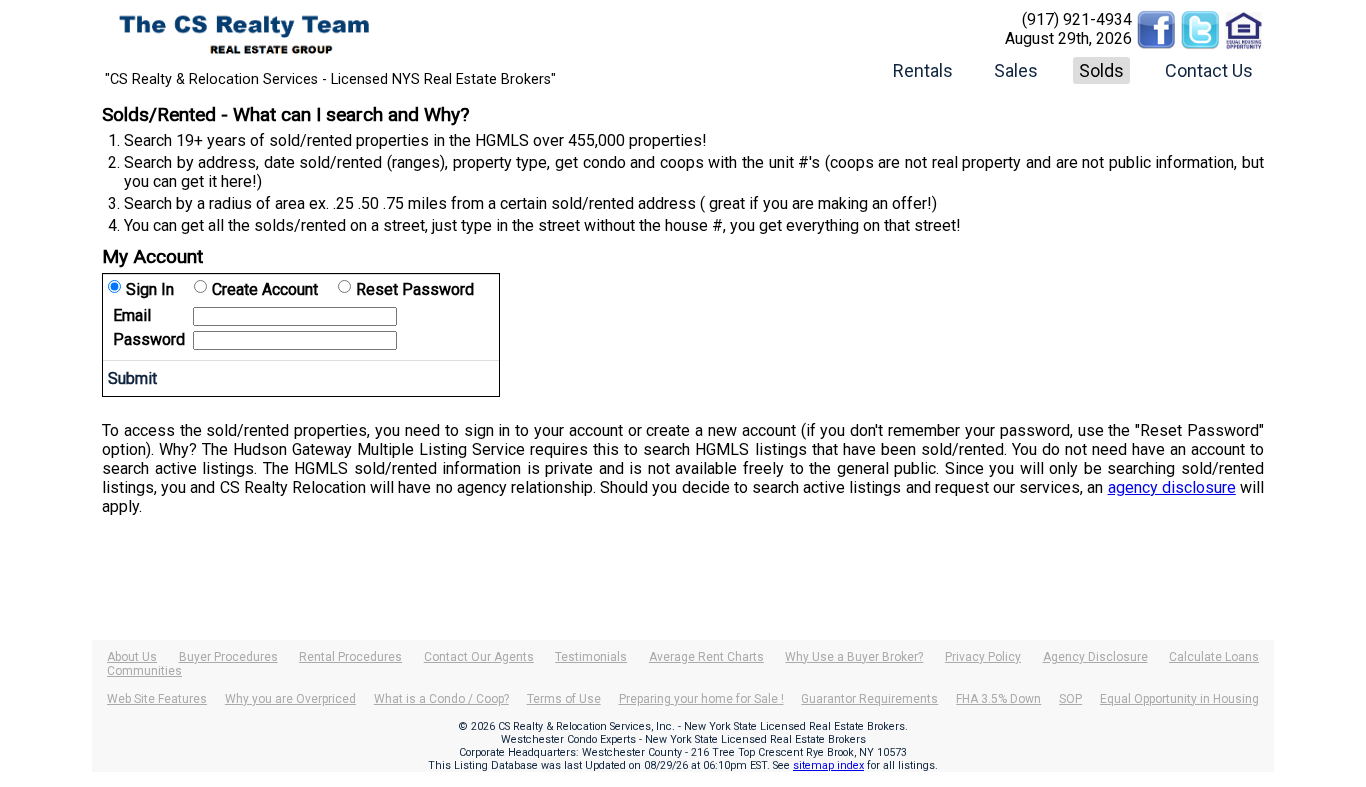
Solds (1101, 70)
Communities (144, 671)
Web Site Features (157, 699)
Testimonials (591, 657)
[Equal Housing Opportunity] (1244, 19)
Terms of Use (564, 699)
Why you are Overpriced (290, 699)
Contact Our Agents (479, 657)
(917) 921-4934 (1077, 19)
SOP (1070, 699)
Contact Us (1209, 70)
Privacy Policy (983, 657)
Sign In (150, 289)
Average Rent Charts (706, 657)
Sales (1016, 70)
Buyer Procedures (228, 657)
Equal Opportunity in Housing (1179, 699)
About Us (132, 657)
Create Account (265, 289)
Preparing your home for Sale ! (701, 699)
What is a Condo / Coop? (441, 699)
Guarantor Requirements (869, 699)
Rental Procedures (350, 657)
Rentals (923, 70)
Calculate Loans (1214, 657)
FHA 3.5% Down (998, 699)
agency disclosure (1172, 487)
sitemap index (828, 765)
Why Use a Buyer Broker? (854, 657)
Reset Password (415, 289)
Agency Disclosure (1095, 657)
